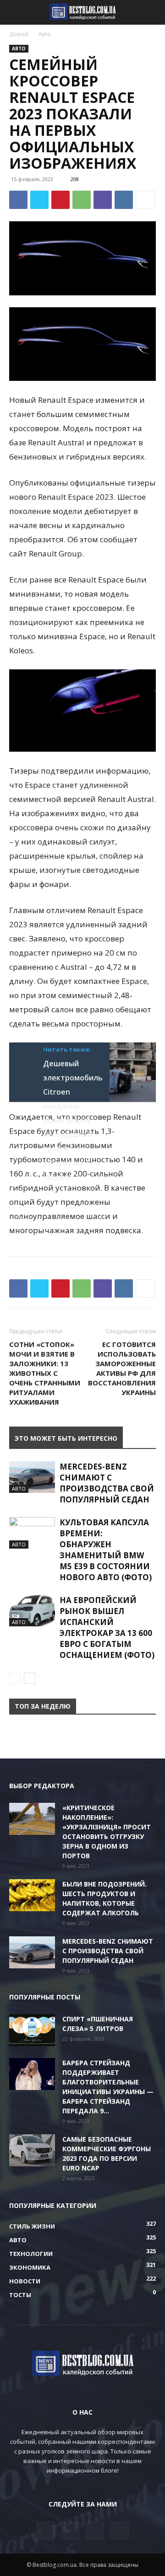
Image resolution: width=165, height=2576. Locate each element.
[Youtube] (120, 2531)
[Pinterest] (60, 200)
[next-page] (30, 1678)
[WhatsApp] (82, 200)
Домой (19, 34)
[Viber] (103, 200)
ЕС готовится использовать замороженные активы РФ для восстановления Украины (122, 1368)
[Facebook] (18, 200)
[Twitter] (39, 200)
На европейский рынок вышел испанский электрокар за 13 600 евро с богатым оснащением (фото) (107, 1627)
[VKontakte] (95, 2531)
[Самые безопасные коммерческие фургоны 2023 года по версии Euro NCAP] (32, 2150)
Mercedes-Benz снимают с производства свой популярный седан (107, 1483)
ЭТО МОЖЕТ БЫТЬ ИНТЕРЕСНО (66, 1438)
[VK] (124, 200)
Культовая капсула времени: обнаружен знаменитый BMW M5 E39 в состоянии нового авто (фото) (106, 1550)
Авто (45, 34)
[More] (145, 200)
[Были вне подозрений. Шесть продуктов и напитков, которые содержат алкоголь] (32, 1895)
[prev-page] (15, 1678)
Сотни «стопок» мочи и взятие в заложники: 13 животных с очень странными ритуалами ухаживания (45, 1373)
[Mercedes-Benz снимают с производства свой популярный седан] (32, 1477)
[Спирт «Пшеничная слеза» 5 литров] (32, 2030)
